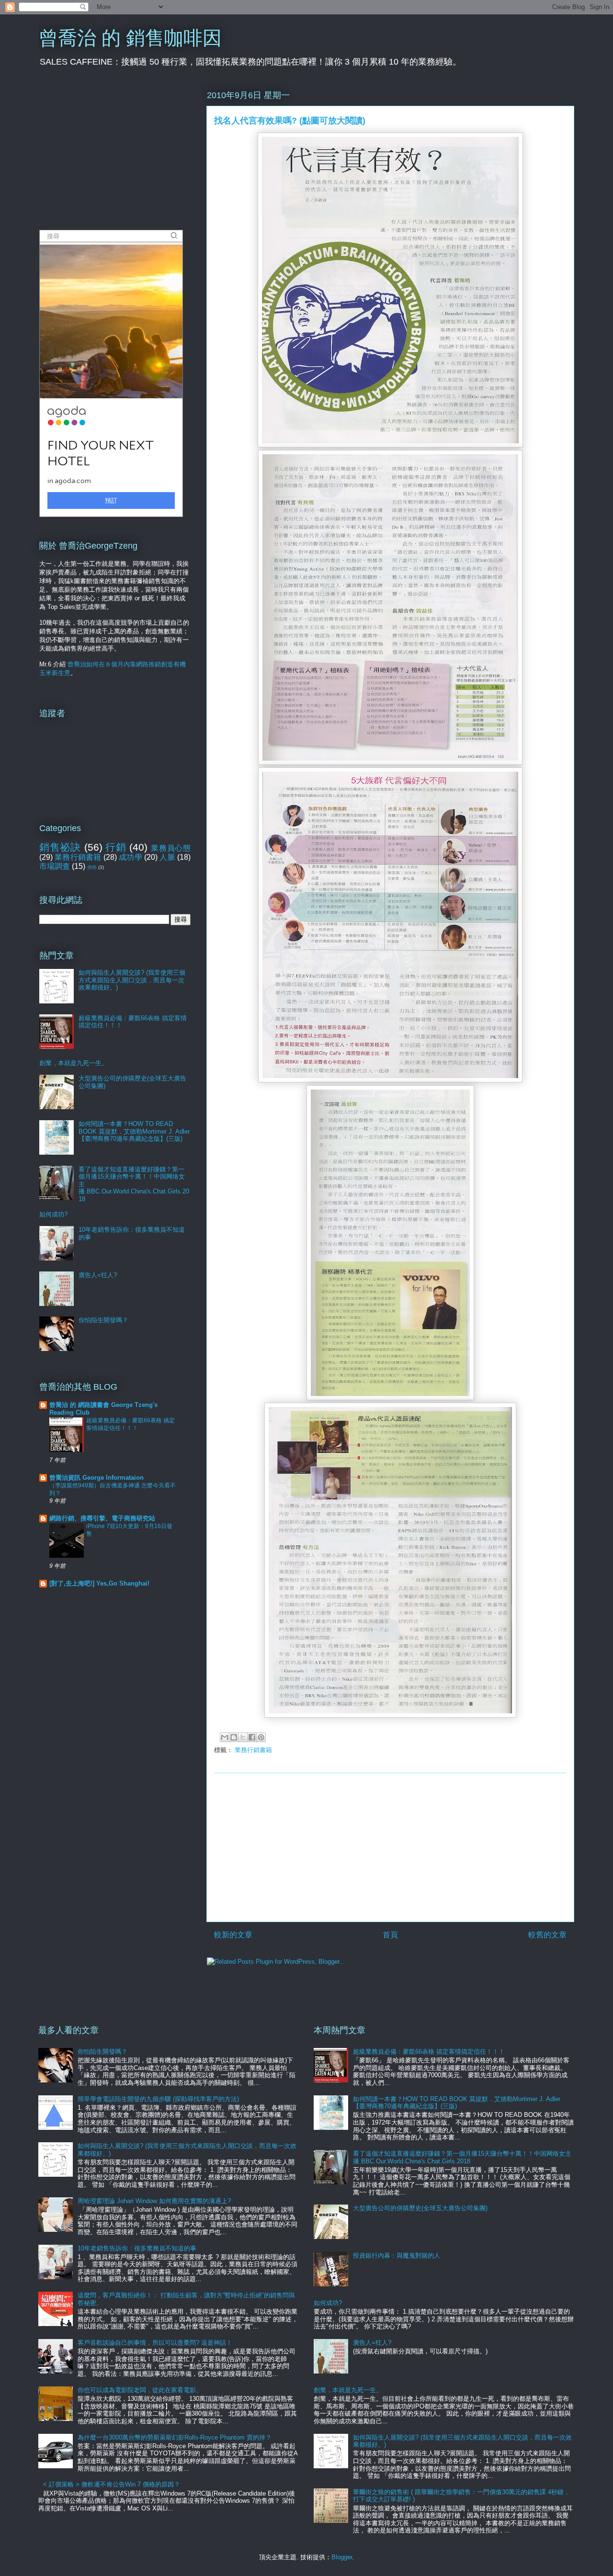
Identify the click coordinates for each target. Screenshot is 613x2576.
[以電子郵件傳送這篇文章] (225, 1737)
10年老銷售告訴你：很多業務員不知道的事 (137, 2248)
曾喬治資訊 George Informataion (96, 1478)
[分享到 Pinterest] (261, 1737)
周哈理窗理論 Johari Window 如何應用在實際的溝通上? (154, 2201)
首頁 (390, 1935)
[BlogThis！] (234, 1737)
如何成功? (53, 1214)
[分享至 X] (243, 1737)
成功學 (131, 857)
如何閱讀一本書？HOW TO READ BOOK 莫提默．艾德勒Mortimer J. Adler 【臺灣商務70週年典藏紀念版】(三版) (134, 1131)
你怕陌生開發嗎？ (103, 1320)
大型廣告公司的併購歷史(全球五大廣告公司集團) (420, 2208)
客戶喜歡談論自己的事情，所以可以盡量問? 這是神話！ (155, 2343)
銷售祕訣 (60, 847)
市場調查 (55, 866)
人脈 (167, 857)
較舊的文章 (547, 1935)
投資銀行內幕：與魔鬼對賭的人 (397, 2255)
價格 (92, 867)
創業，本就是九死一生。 (74, 1063)
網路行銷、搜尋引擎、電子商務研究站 (102, 1518)
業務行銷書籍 (253, 1750)
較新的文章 (233, 1935)
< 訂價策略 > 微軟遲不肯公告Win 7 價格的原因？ (112, 2484)
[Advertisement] (390, 1847)
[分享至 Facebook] (252, 1737)
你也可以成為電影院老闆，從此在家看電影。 (140, 2390)
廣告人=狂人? (98, 1275)
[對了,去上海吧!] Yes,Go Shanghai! (99, 1583)
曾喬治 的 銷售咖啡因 (130, 38)
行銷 (116, 847)
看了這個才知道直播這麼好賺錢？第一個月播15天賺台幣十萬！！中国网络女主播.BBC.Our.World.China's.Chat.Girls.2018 (462, 2157)
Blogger (342, 2557)
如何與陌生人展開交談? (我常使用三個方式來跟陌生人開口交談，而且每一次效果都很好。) (132, 980)
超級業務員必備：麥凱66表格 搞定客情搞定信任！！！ (429, 2052)
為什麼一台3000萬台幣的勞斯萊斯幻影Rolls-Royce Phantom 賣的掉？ (175, 2437)
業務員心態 (171, 848)
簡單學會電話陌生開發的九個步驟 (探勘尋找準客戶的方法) (158, 2099)
